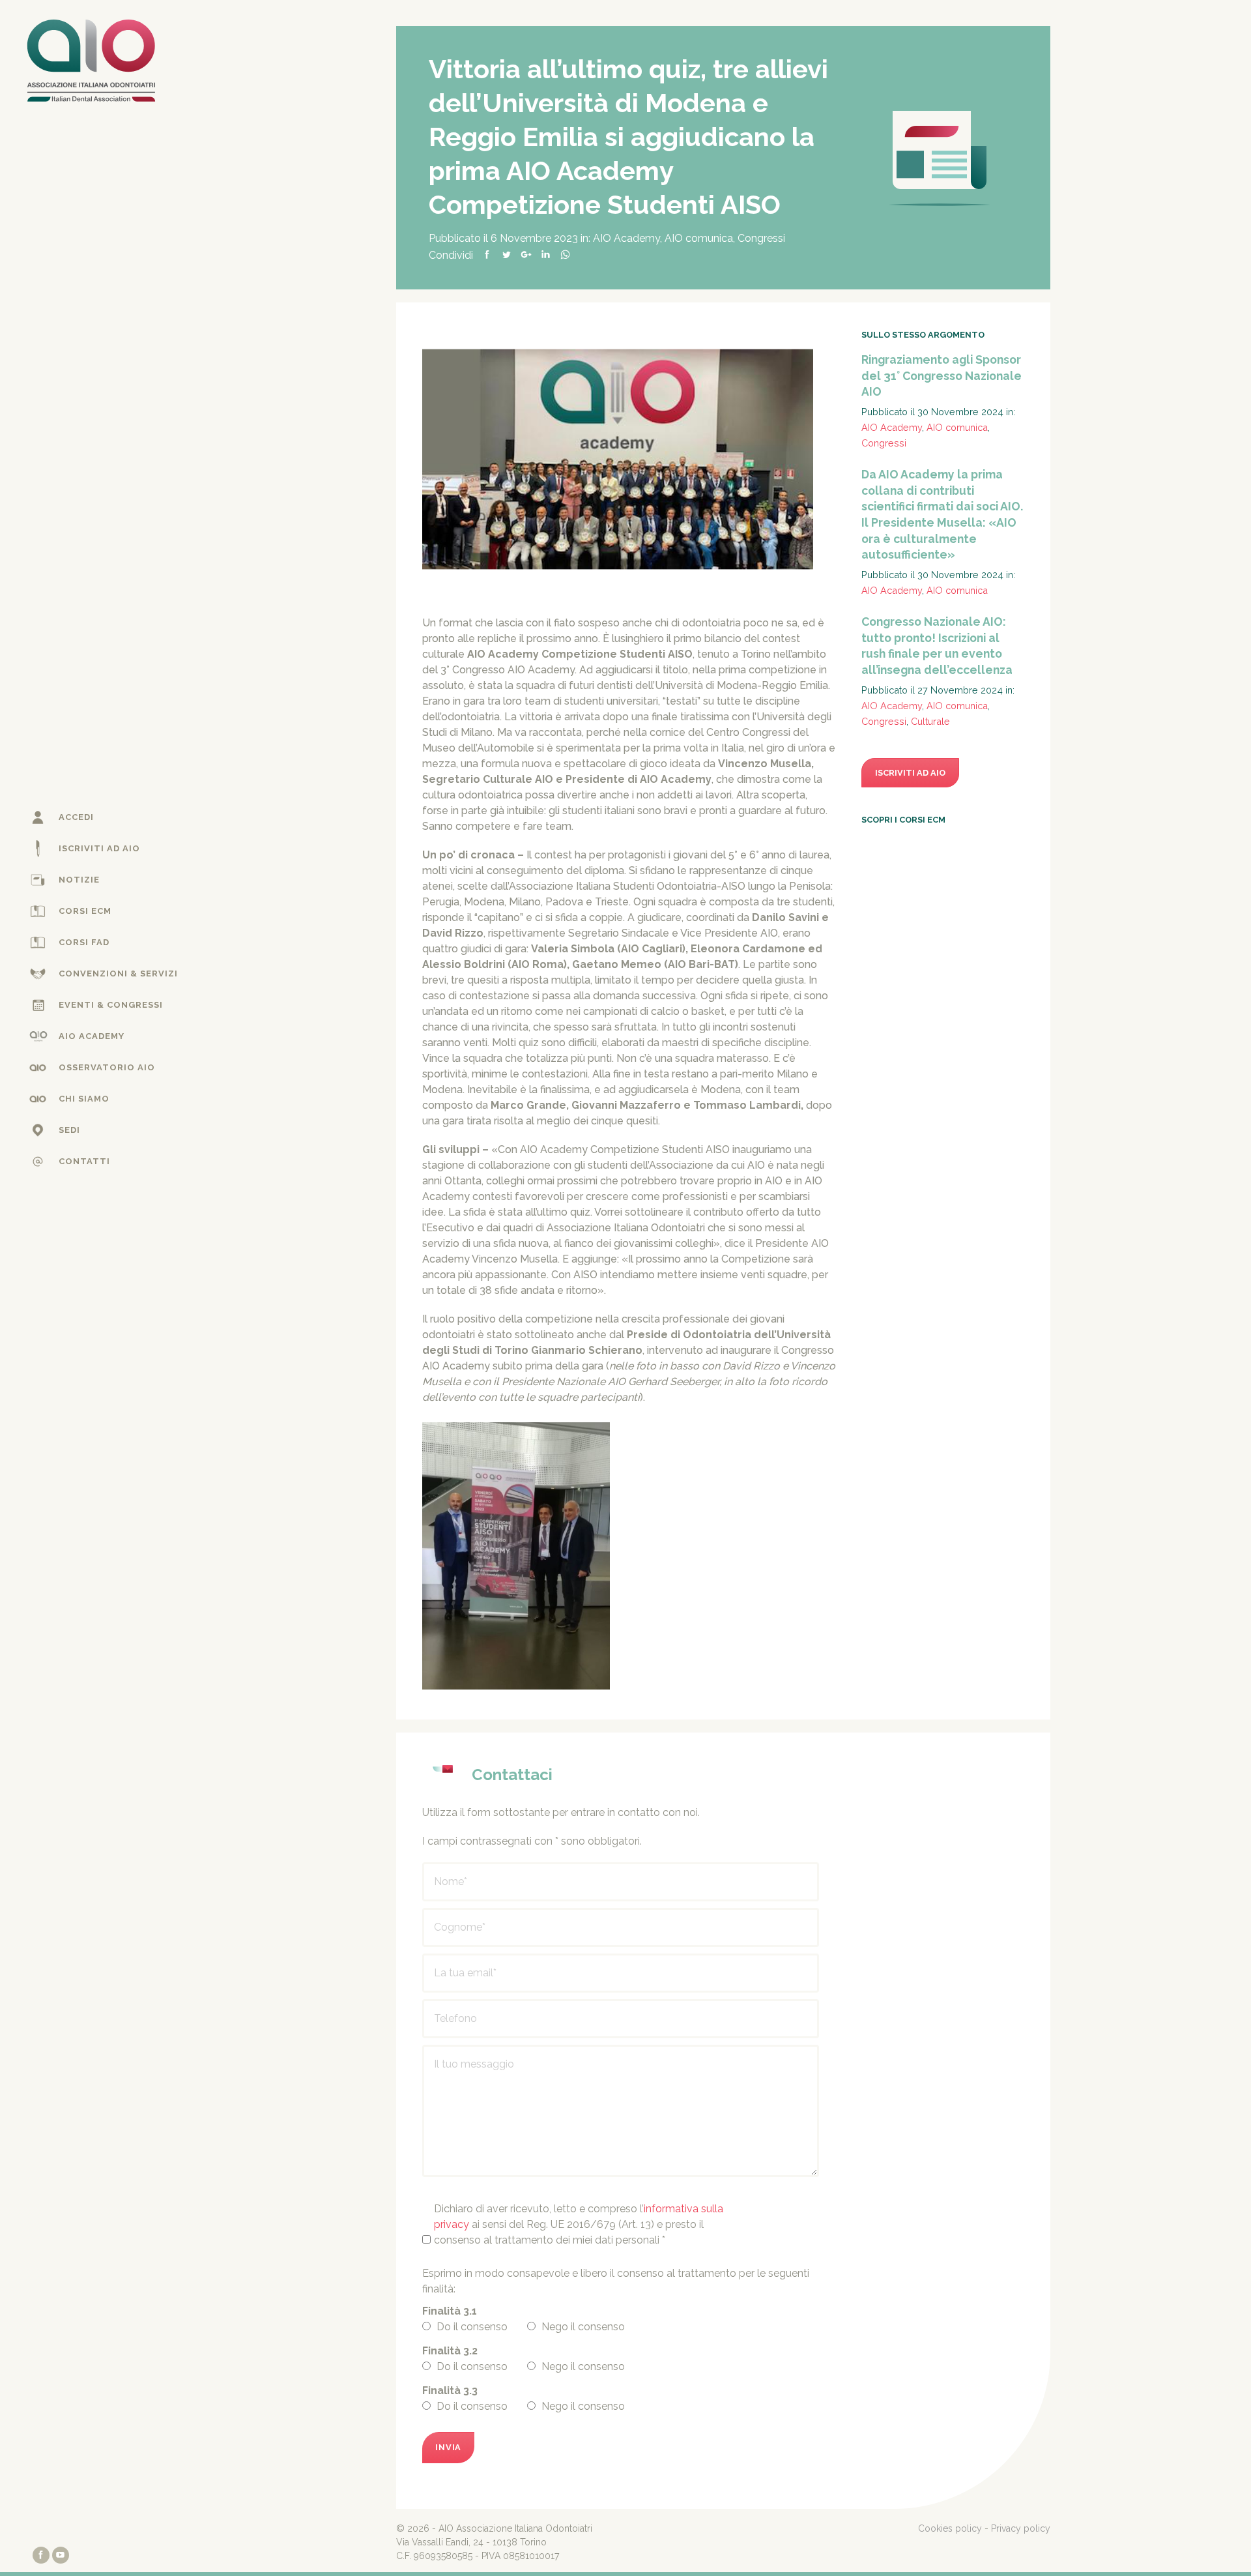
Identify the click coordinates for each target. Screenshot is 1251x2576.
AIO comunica (699, 238)
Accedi (76, 817)
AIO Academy (92, 1036)
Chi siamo (84, 1099)
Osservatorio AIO (107, 1067)
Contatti (84, 1161)
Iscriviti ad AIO (99, 848)
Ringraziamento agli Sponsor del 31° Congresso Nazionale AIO (942, 375)
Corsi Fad (84, 942)
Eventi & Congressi (111, 1005)
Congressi (761, 238)
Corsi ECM (85, 911)
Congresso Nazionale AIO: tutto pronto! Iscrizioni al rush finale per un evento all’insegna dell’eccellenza (937, 646)
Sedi (69, 1130)
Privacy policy (1021, 2528)
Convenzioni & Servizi (118, 973)
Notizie (79, 880)
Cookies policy (950, 2528)
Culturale (930, 721)
